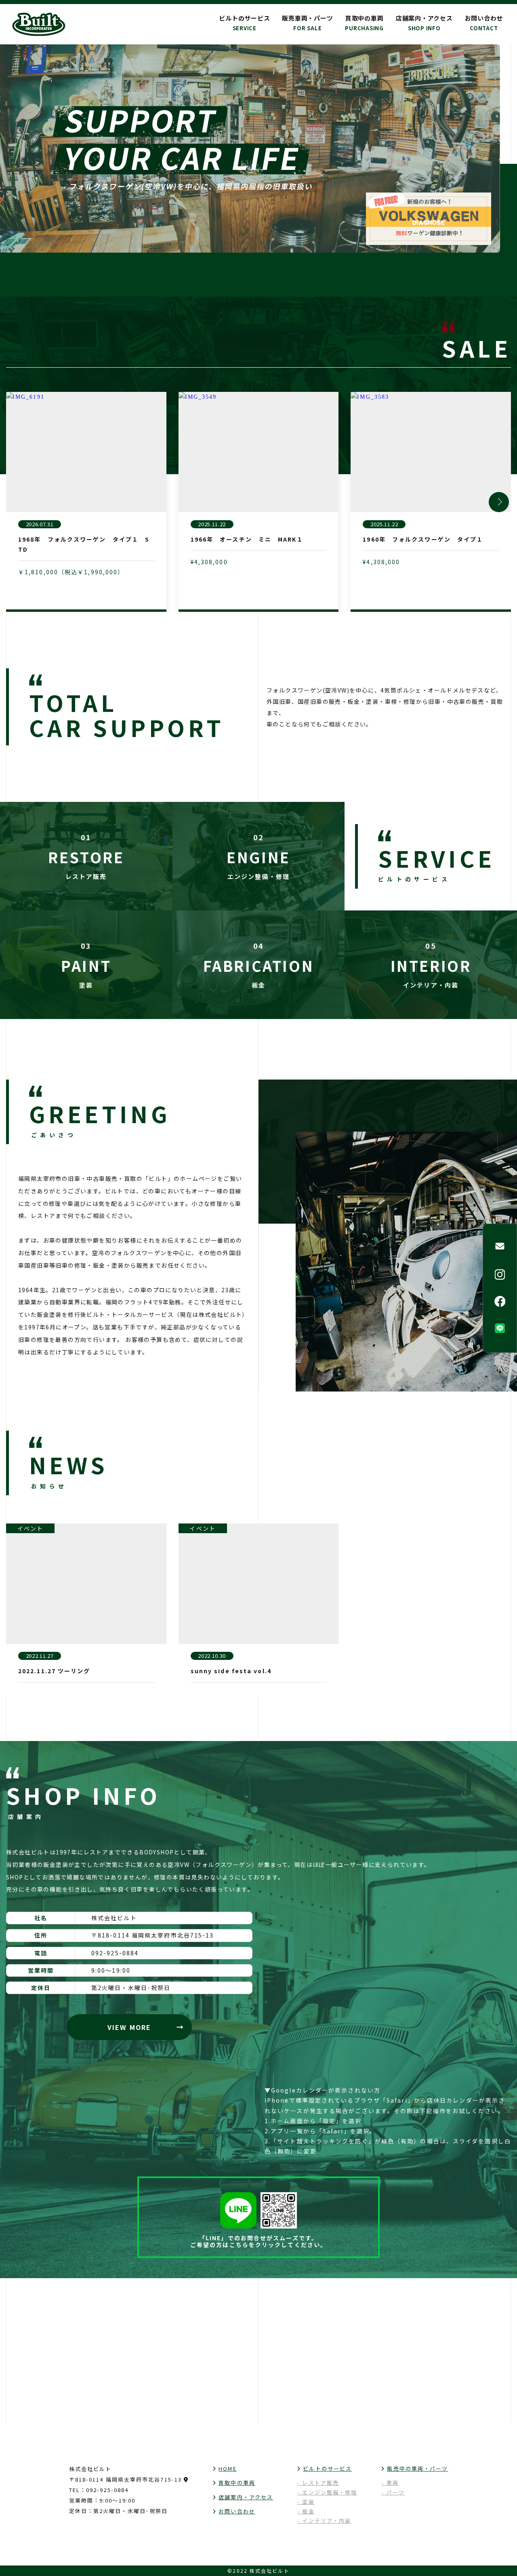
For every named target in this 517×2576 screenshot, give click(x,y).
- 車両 (390, 2483)
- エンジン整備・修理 (327, 2492)
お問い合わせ (484, 23)
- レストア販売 (318, 2483)
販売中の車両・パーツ (417, 2468)
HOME (227, 2468)
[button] (499, 502)
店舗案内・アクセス (424, 23)
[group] (86, 502)
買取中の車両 (364, 23)
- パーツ (393, 2492)
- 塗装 (306, 2502)
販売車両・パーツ (307, 23)
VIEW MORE (129, 2027)
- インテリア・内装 (324, 2521)
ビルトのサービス (327, 2468)
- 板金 (306, 2511)
